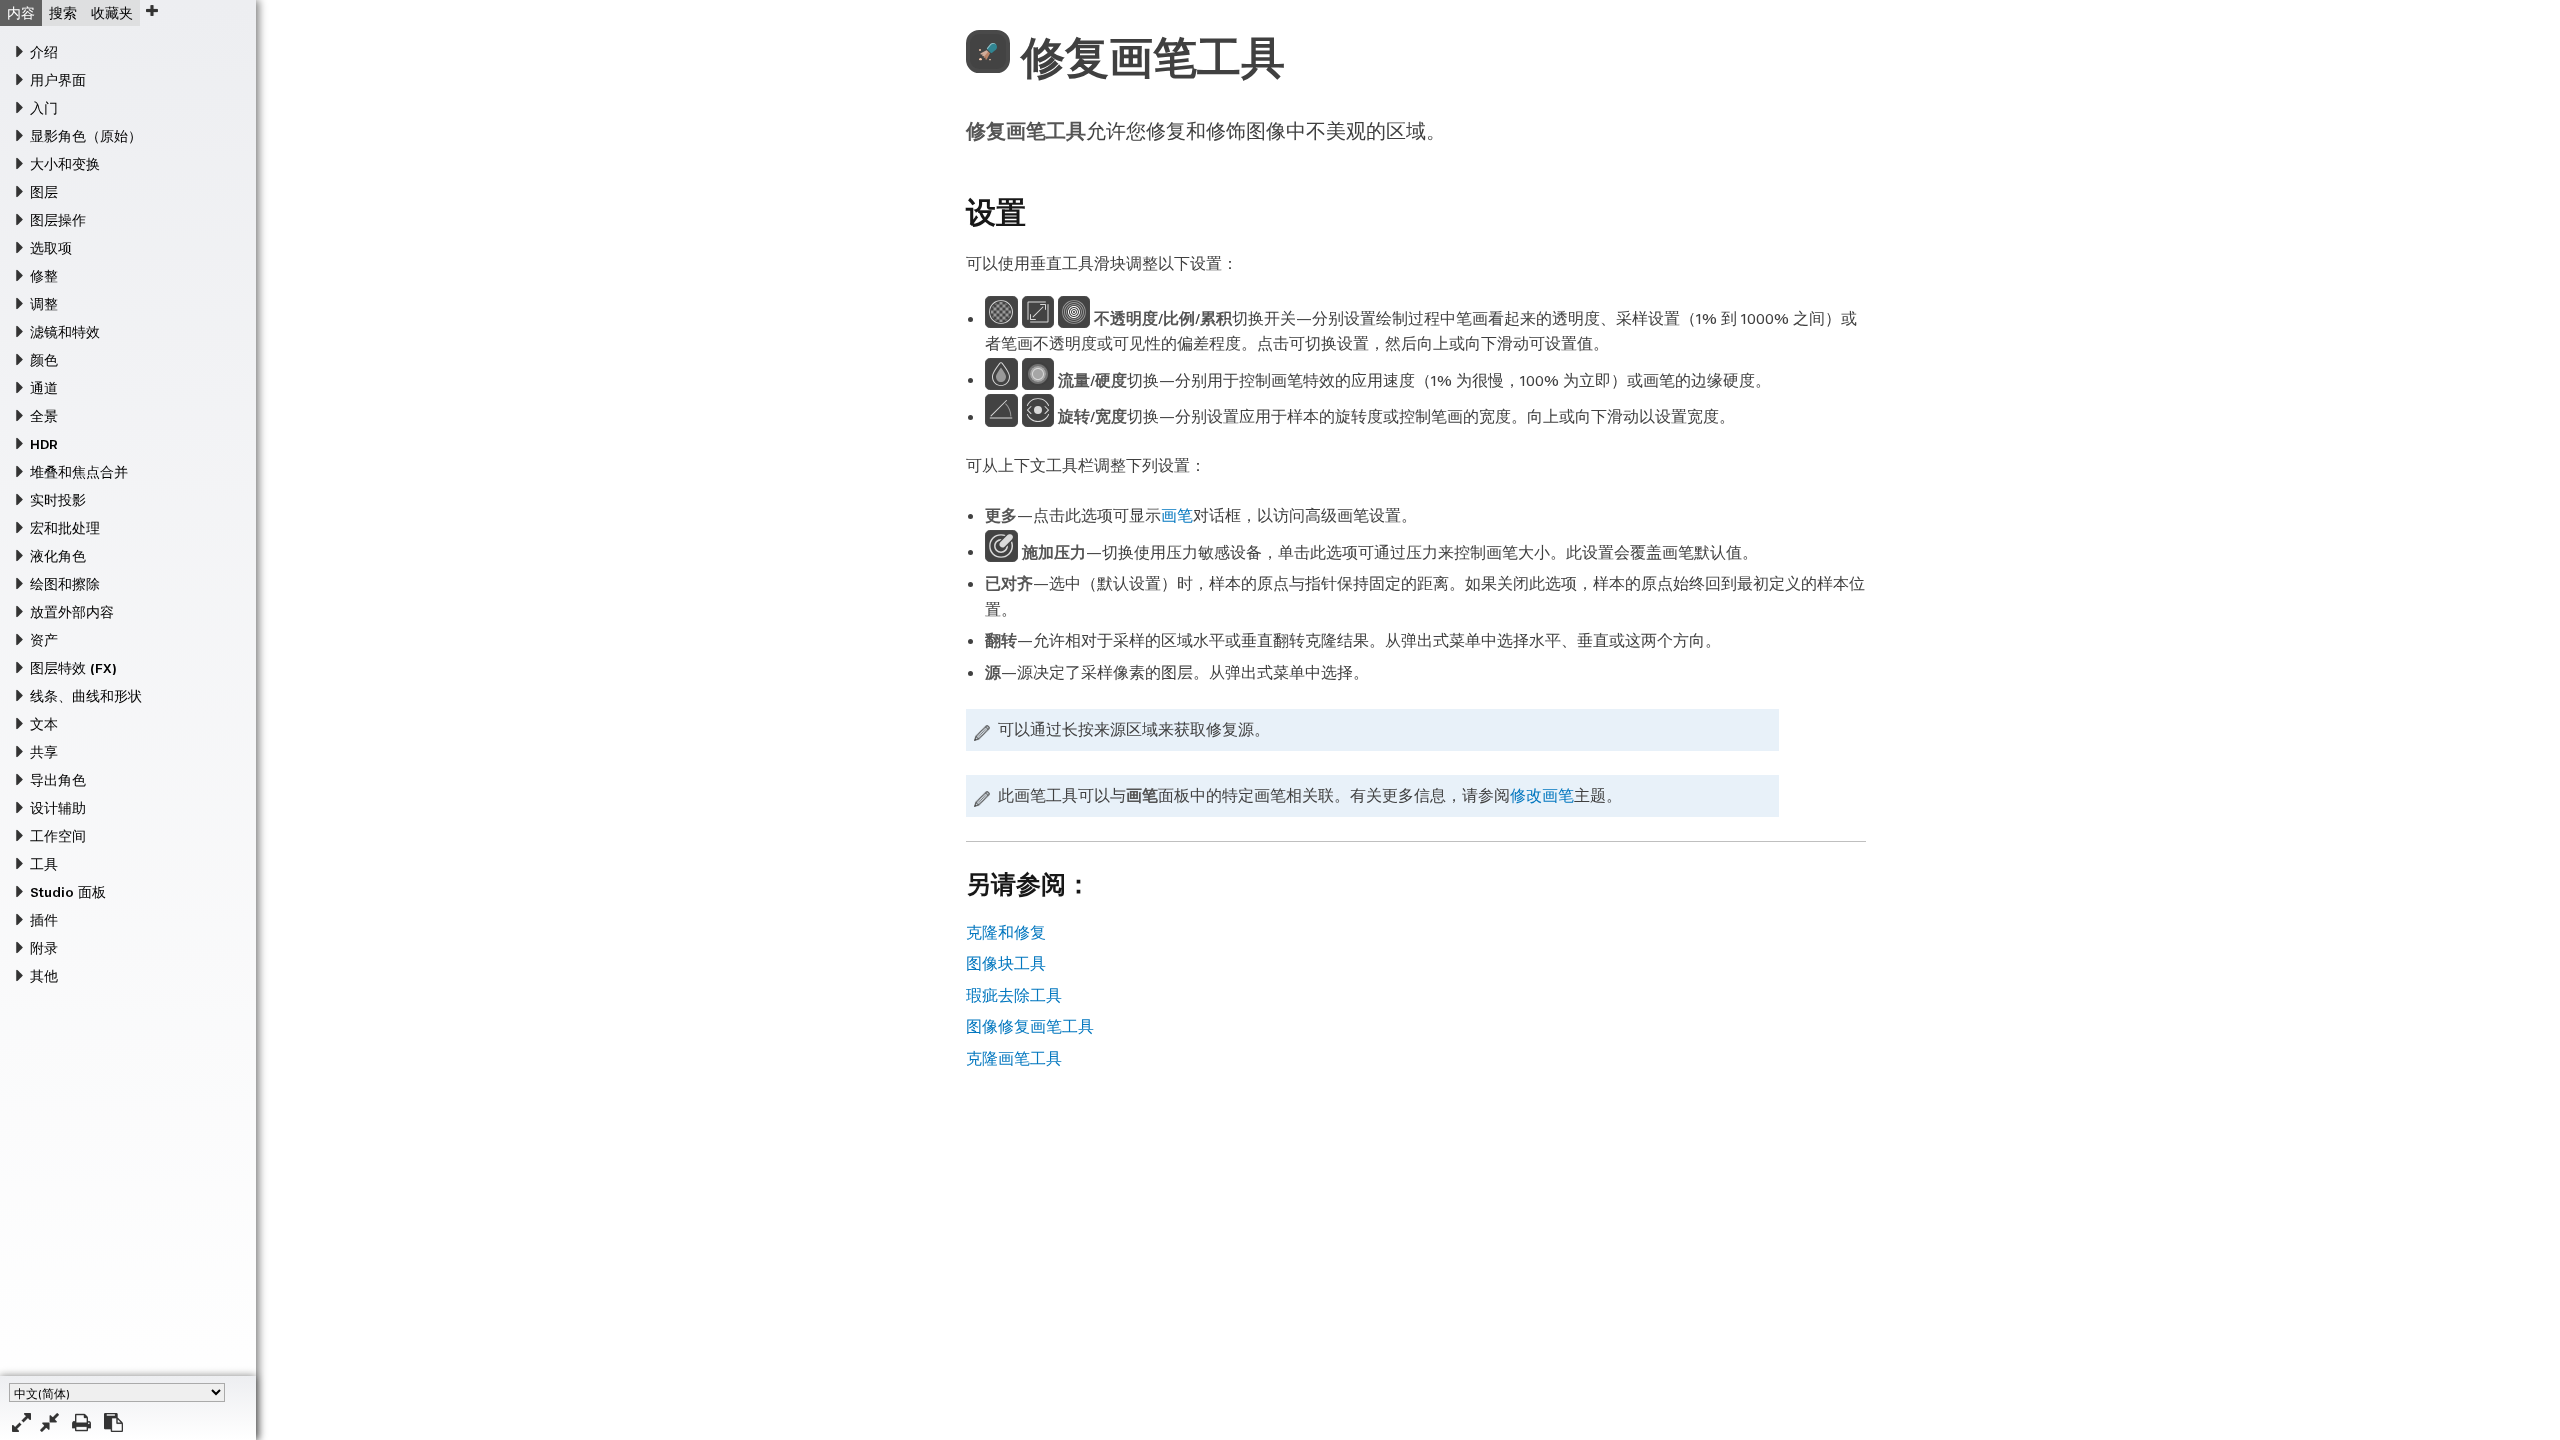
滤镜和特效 (65, 332)
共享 (44, 752)
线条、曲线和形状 (86, 696)
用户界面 (58, 80)
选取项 (51, 248)
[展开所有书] (21, 1422)
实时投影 (58, 500)
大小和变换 (65, 164)
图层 (44, 192)
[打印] (81, 1422)
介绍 (44, 52)
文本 (44, 724)
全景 (44, 416)
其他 (44, 976)
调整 (44, 304)
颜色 (44, 360)
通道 (44, 388)
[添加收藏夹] (151, 10)
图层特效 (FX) (73, 668)
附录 (44, 948)
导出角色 (58, 780)
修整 (44, 276)
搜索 (63, 13)
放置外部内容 (72, 612)
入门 (44, 108)
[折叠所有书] (49, 1422)
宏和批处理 (65, 528)
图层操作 (58, 220)
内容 (21, 13)
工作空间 (58, 836)
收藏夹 (112, 13)
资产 (44, 640)
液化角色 (58, 556)
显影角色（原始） (86, 136)
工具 (44, 864)
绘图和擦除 (65, 584)
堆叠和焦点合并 (79, 472)
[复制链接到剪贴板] (113, 1422)
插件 (44, 920)
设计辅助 (58, 808)
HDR (44, 444)
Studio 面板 (68, 892)
